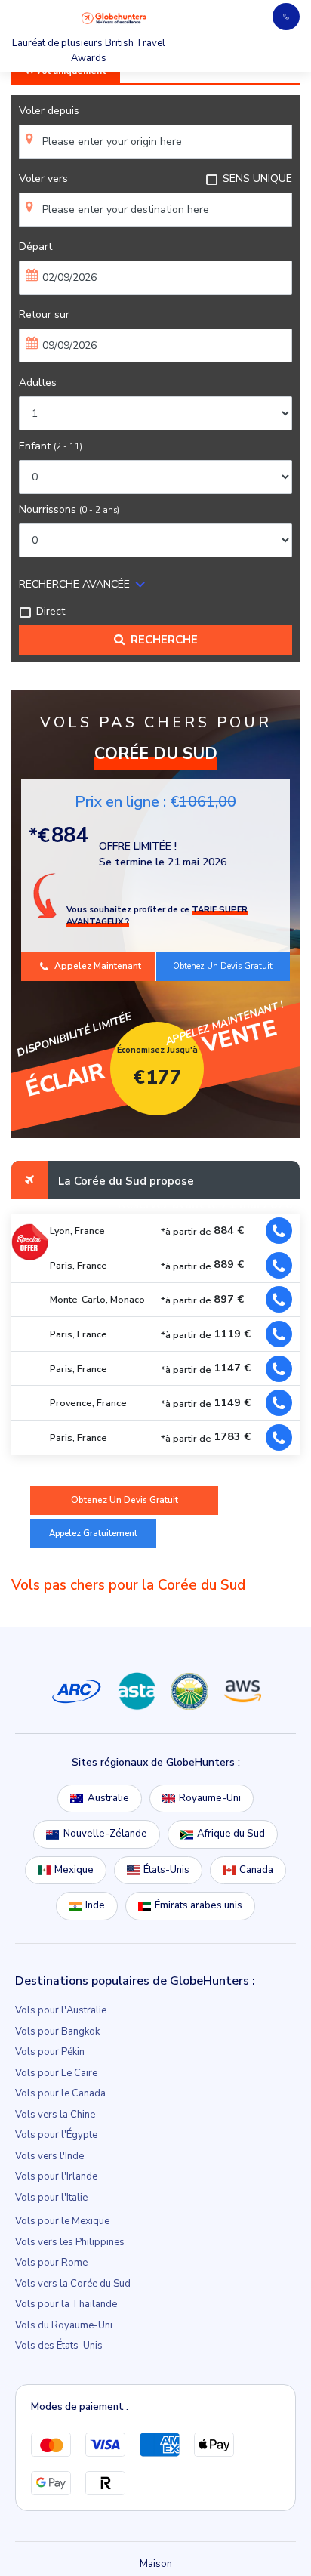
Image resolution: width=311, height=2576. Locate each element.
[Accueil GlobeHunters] (114, 18)
